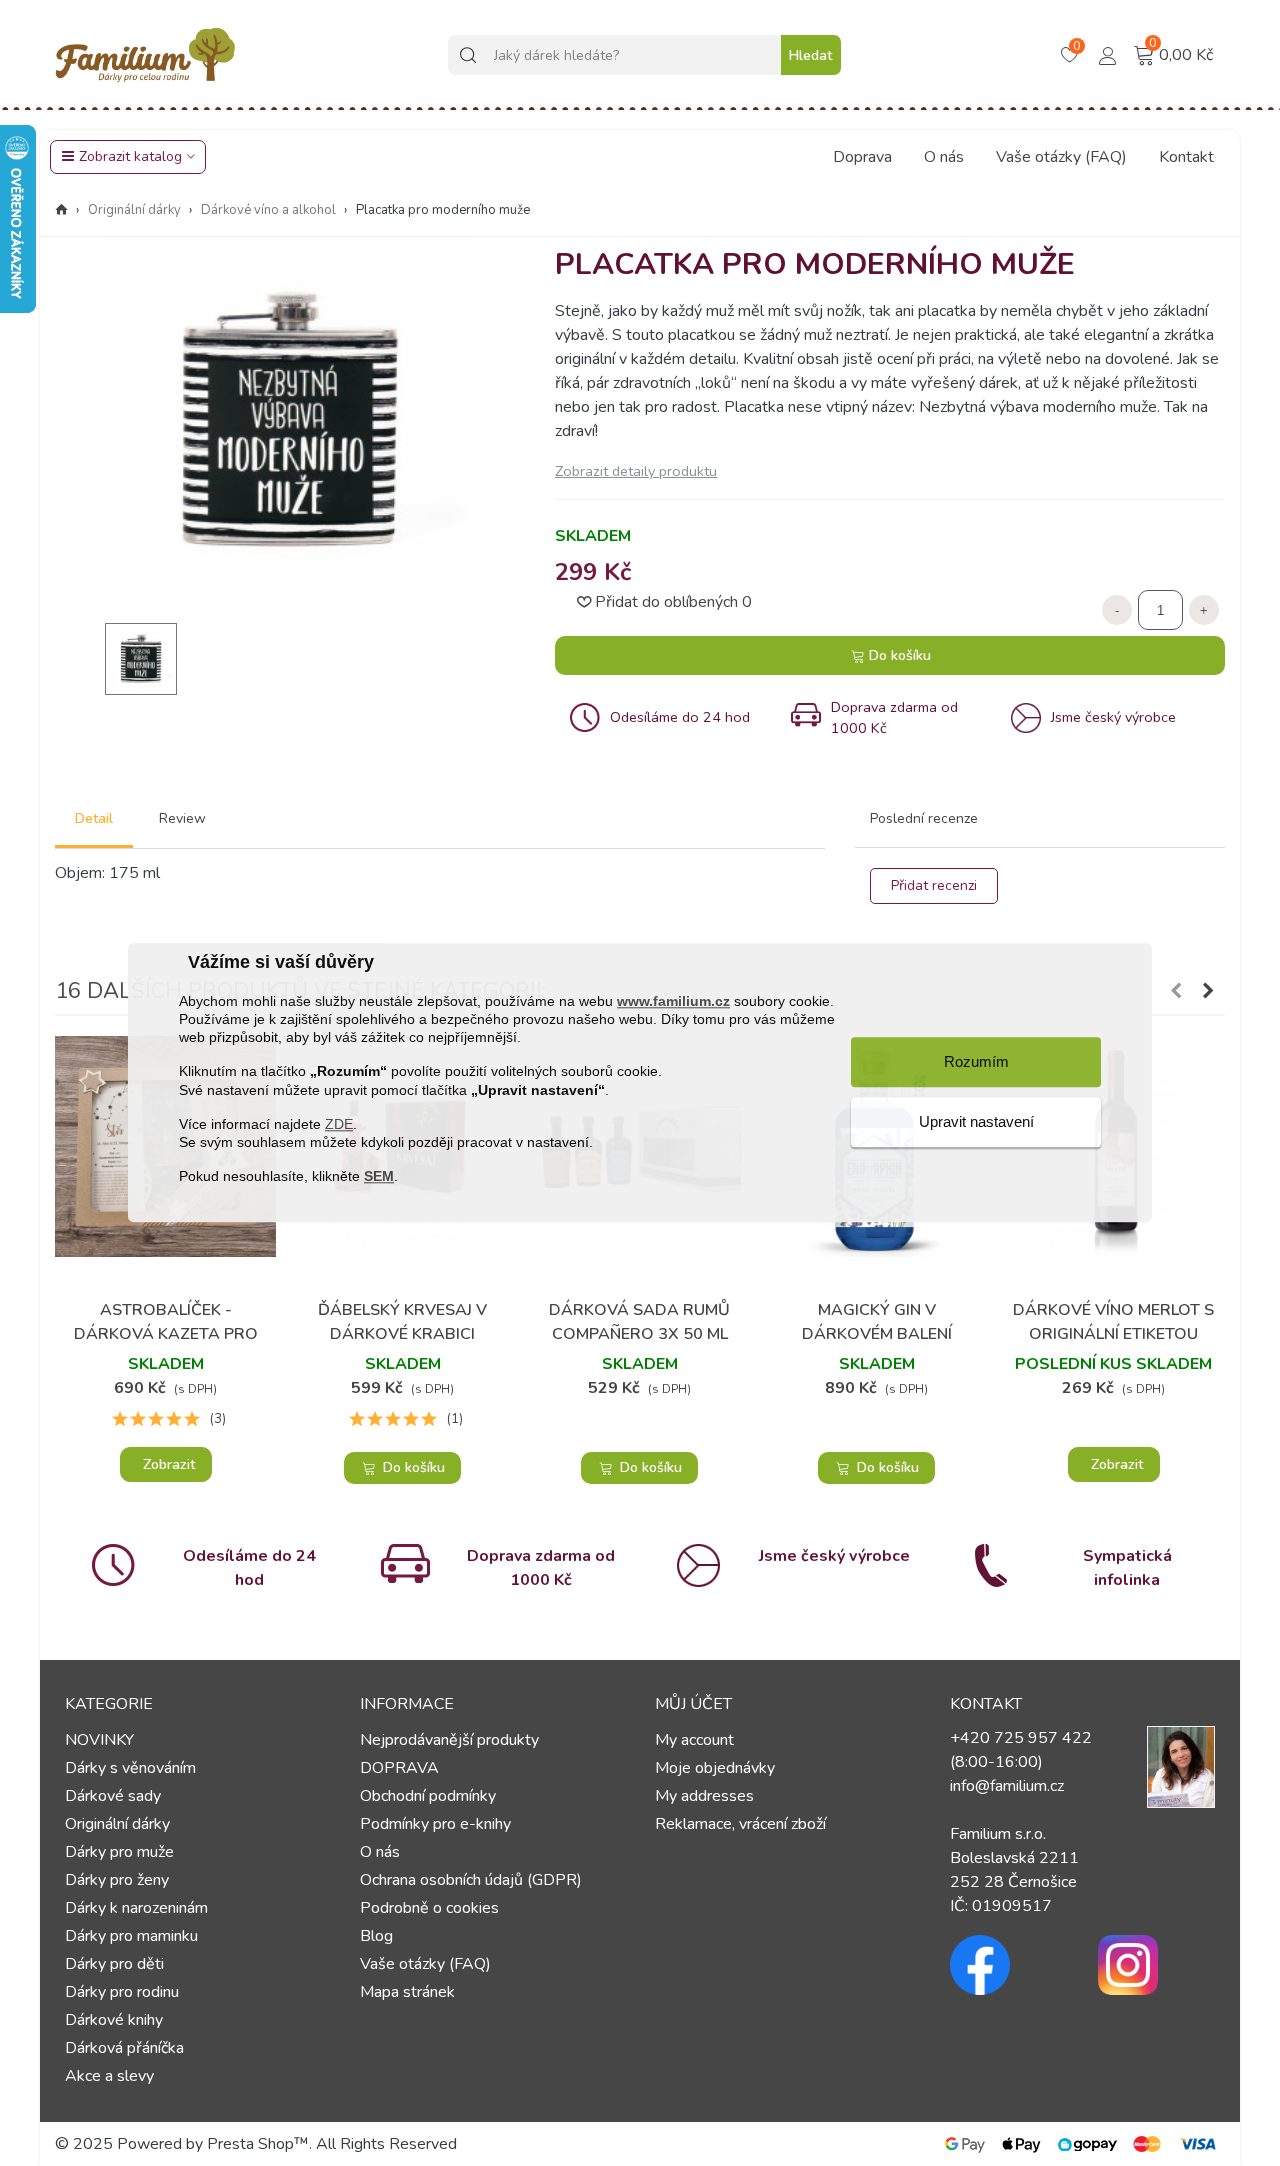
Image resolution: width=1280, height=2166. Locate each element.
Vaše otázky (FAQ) (1061, 157)
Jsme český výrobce (834, 1556)
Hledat (810, 55)
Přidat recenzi (934, 885)
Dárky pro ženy (117, 1880)
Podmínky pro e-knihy (435, 1824)
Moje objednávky (715, 1768)
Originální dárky (117, 1824)
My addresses (704, 1796)
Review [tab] (182, 818)
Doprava (862, 157)
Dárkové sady (113, 1796)
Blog (376, 1936)
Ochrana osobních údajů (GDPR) (471, 1880)
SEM (379, 1177)
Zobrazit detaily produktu (636, 471)
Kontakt (1186, 157)
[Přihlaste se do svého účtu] (1108, 54)
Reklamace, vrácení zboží (740, 1824)
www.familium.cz (673, 1001)
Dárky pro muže (119, 1852)
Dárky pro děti (114, 1964)
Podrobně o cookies (429, 1908)
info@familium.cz (1007, 1786)
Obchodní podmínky (428, 1796)
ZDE (339, 1124)
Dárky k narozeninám (136, 1908)
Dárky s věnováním (130, 1768)
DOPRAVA (399, 1768)
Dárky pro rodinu (122, 1992)
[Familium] (145, 55)
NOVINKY (99, 1740)
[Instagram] (1157, 1965)
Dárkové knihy (114, 2020)
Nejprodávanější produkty (449, 1740)
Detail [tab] (94, 818)
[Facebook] (1009, 1965)
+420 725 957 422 (1021, 1738)
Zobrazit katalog (130, 156)
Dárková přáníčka (124, 2048)
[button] (1176, 991)
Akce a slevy (109, 2076)
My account (694, 1740)
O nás (944, 157)
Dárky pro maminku (131, 1936)
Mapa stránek (407, 1992)
